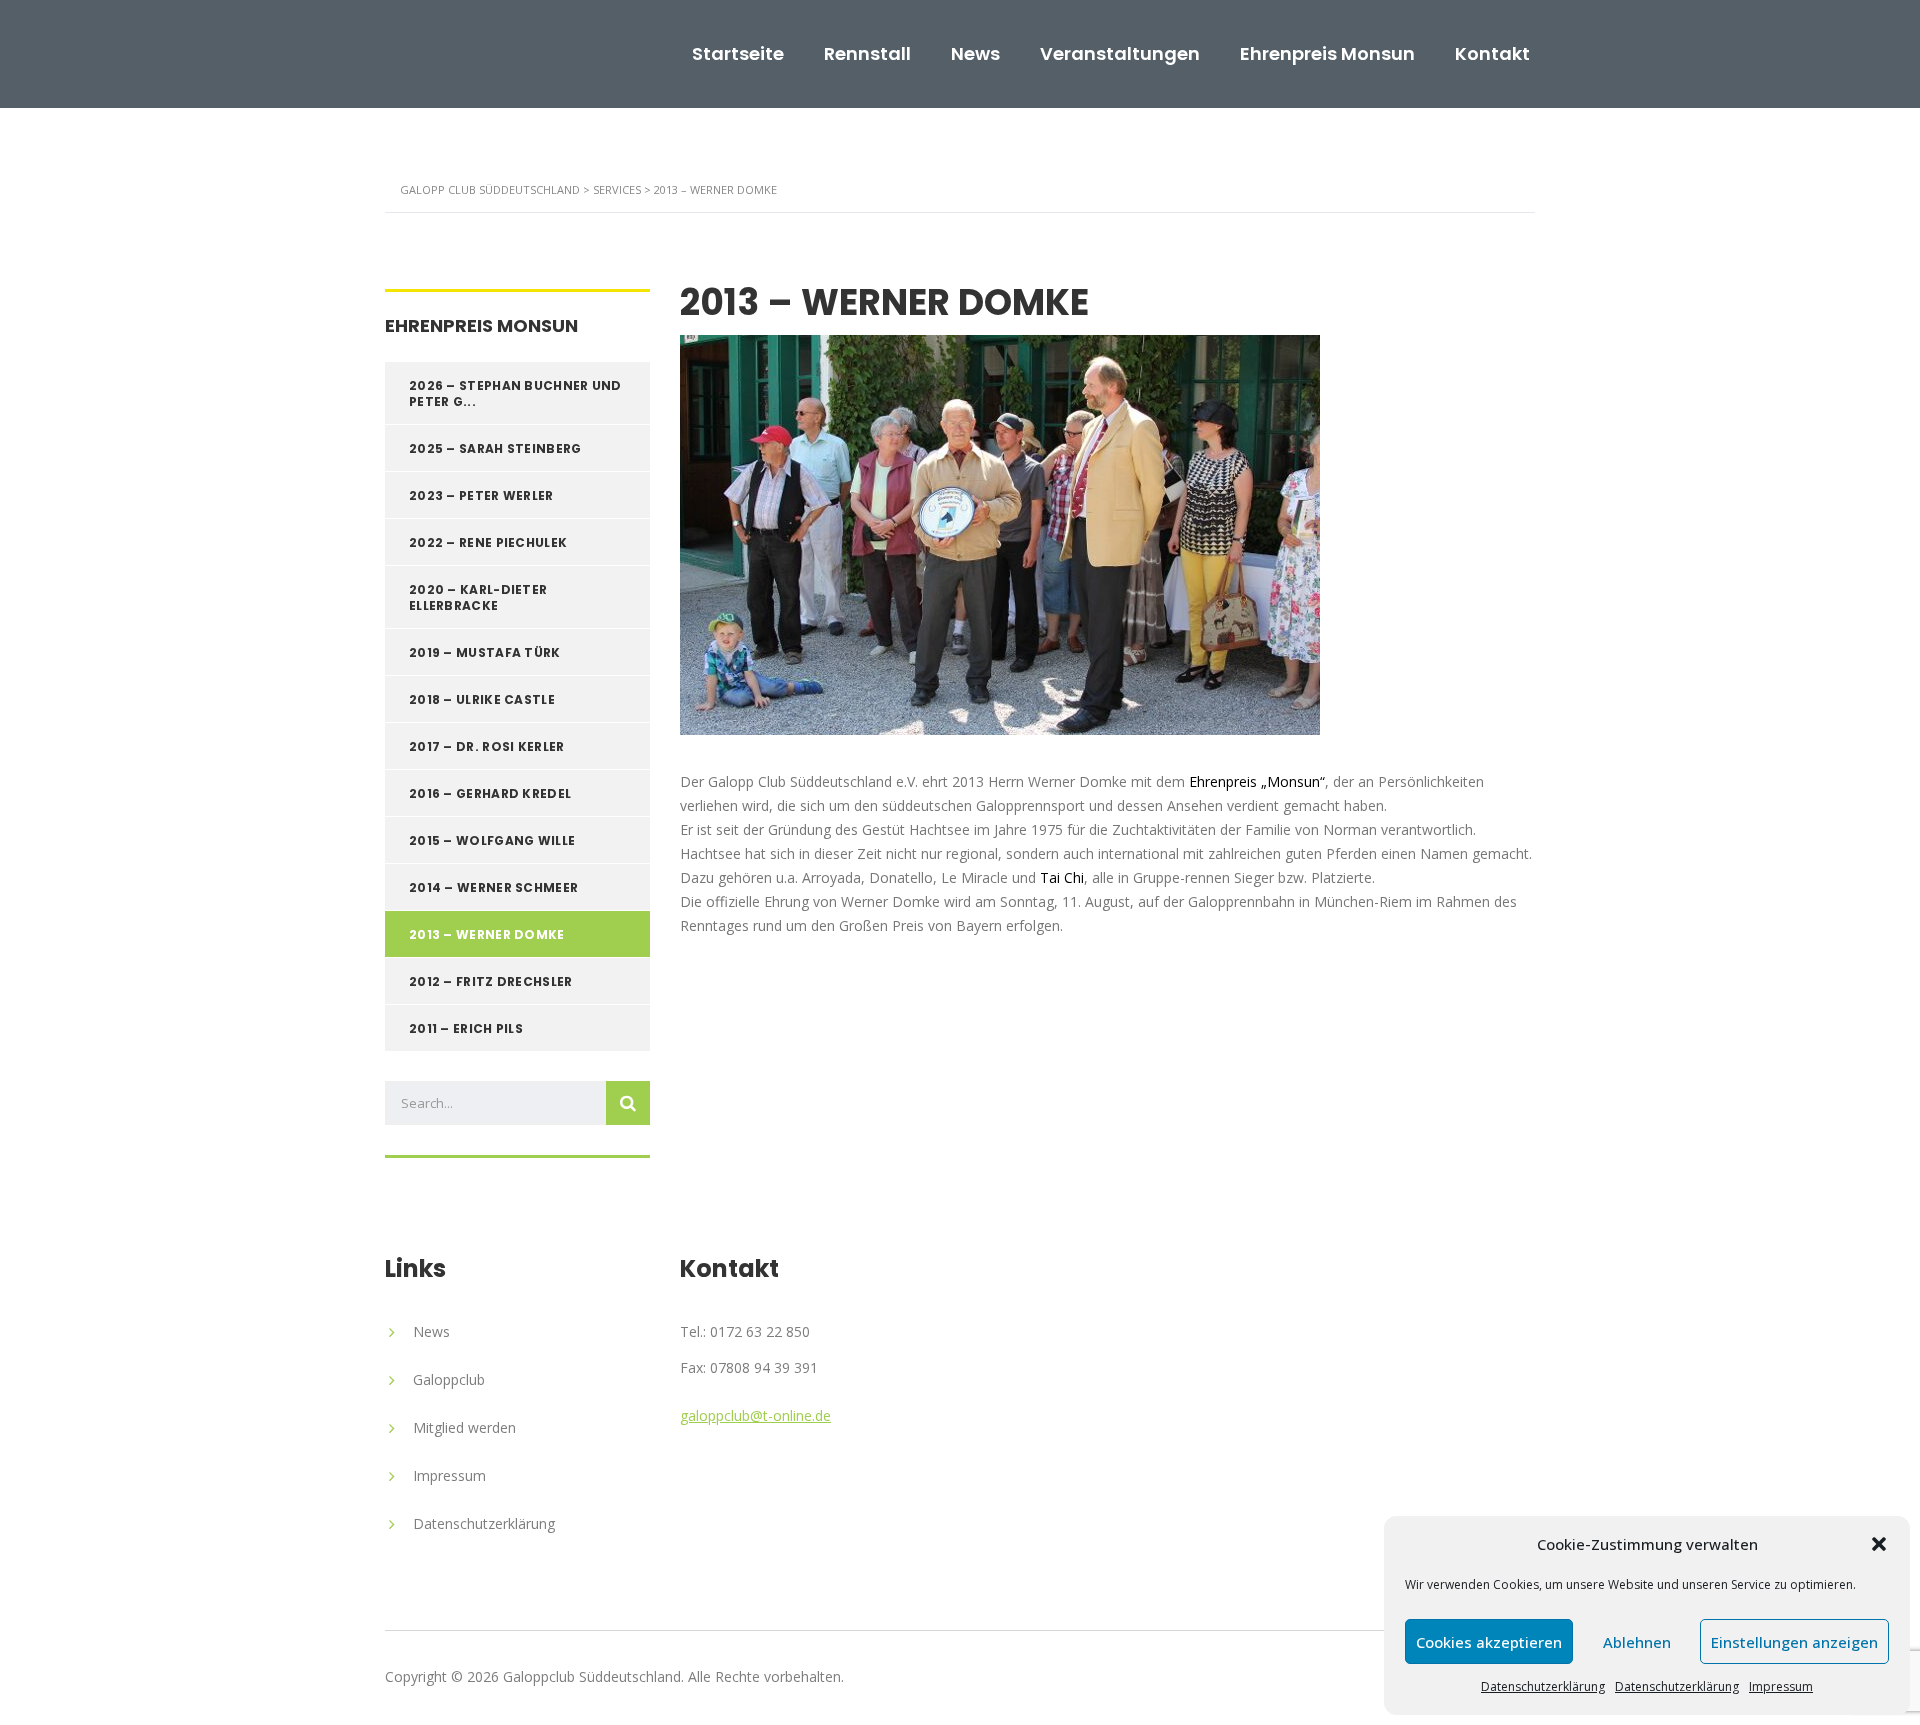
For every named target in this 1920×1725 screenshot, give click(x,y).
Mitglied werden (464, 1427)
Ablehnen (1637, 1642)
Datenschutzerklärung (1543, 1686)
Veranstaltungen (1120, 54)
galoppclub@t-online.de (755, 1415)
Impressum (1781, 1686)
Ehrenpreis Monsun (1327, 54)
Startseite (738, 54)
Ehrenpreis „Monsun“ (1257, 781)
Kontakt (1492, 54)
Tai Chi (1062, 877)
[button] (1879, 1544)
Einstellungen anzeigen (1794, 1642)
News (975, 54)
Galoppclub (449, 1379)
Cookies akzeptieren (1489, 1642)
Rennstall (867, 54)
